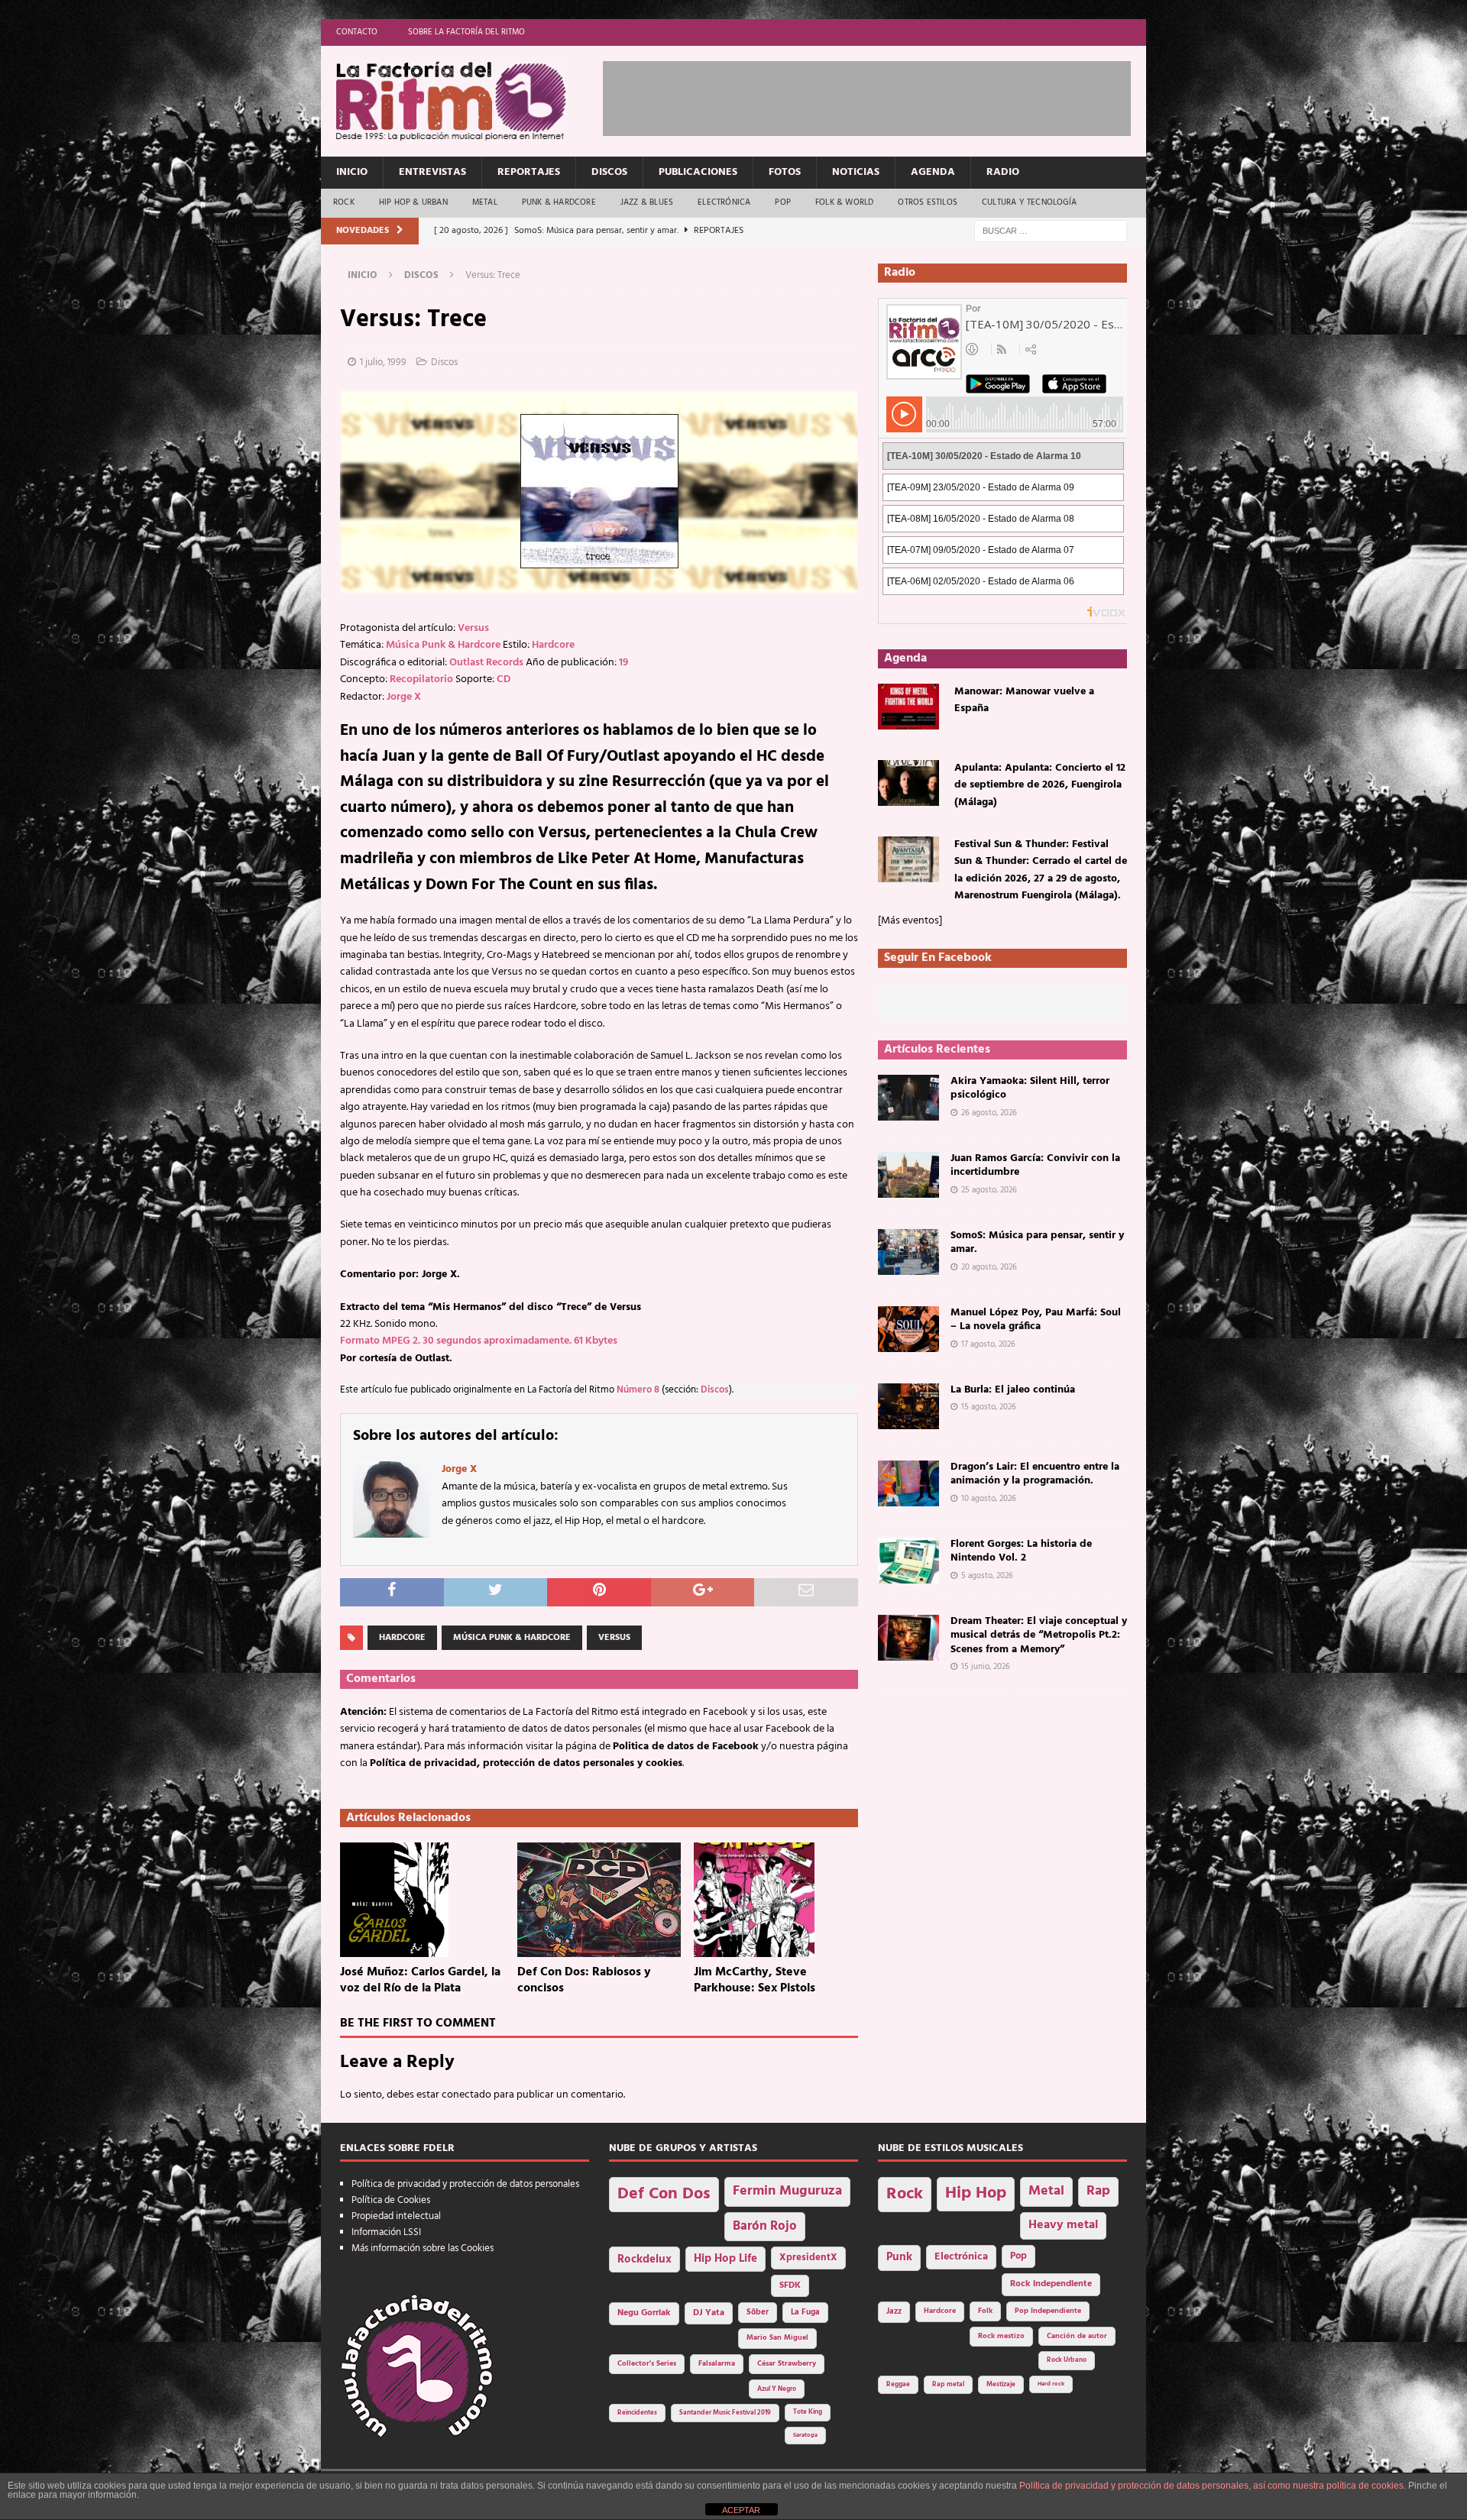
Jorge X (404, 697)
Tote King (808, 2412)
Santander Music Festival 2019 (725, 2413)
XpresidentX (808, 2258)
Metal (485, 202)
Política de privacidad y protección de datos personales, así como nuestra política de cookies (1211, 2486)
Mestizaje (1001, 2385)
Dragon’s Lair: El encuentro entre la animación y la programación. (1035, 1474)
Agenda (933, 172)
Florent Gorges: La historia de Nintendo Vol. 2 (1021, 1551)
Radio (1003, 172)
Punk (899, 2257)
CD (504, 679)
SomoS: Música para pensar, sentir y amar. (1037, 1242)
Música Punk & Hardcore (443, 645)
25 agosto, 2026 (989, 1190)
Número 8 (638, 1390)
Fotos (785, 172)
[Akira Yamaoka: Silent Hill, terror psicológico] (908, 1098)
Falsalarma (717, 2364)
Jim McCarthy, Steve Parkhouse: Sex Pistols (755, 1980)
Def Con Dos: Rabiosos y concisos (584, 1980)
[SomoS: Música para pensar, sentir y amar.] (908, 1252)
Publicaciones (698, 172)
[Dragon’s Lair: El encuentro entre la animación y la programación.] (908, 1483)
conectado (466, 2095)
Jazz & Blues (647, 202)
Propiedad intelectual (396, 2216)
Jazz (894, 2311)
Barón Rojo (765, 2226)
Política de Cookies (391, 2200)
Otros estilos (928, 202)
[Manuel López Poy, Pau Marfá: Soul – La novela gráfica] (908, 1329)
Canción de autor (1077, 2336)
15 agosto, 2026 (989, 1407)
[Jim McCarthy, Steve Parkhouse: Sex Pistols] (776, 1900)
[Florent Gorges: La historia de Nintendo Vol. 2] (908, 1561)
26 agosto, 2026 (989, 1113)
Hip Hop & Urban (413, 202)
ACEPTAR (741, 2510)
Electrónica (724, 202)
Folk (985, 2311)
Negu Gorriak (644, 2313)
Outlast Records (486, 663)
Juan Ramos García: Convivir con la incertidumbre (1035, 1165)
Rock (344, 202)
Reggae (898, 2384)
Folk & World (844, 202)
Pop (783, 202)
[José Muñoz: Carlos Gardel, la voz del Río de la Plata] (422, 1900)
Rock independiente (1051, 2284)
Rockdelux (644, 2260)
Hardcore (553, 645)
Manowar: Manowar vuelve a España (1024, 700)
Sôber (758, 2313)
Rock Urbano (1067, 2360)
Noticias (856, 172)
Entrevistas (432, 172)
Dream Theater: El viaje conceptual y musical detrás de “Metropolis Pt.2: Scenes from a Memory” (1039, 1635)
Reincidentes (637, 2413)
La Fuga (805, 2313)
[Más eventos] (910, 921)
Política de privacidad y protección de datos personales (465, 2184)
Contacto (357, 32)
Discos (609, 172)
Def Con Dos (664, 2194)
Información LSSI (386, 2232)
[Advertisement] (881, 95)
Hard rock (1051, 2384)
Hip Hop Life (725, 2259)
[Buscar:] (1051, 231)
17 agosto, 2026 (988, 1344)
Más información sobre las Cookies (423, 2248)
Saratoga (805, 2435)
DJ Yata (709, 2313)
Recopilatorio (421, 679)
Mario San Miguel (777, 2338)
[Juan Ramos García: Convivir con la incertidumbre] (908, 1175)
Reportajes (529, 172)
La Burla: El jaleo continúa (1013, 1390)
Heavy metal (1063, 2225)
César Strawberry (787, 2364)
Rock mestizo (1001, 2336)
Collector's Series (647, 2364)
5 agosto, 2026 (987, 1576)
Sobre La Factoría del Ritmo (466, 32)
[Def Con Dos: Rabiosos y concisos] (599, 1900)
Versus (473, 628)
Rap (1098, 2191)
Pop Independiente (1048, 2311)
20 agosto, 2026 (989, 1267)
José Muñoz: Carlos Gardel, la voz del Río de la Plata (420, 1980)
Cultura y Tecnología (1029, 202)
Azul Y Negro (777, 2389)
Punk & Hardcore (559, 202)
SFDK (790, 2285)
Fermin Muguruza (787, 2191)
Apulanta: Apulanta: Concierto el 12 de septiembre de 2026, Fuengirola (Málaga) (1040, 785)
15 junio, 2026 (986, 1667)
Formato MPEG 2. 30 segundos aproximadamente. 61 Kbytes (479, 1341)
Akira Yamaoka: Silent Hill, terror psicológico (1030, 1088)
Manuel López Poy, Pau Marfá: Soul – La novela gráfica (1036, 1320)
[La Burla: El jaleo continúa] (908, 1406)
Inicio (352, 172)
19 (623, 663)
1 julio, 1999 (383, 362)
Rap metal (948, 2384)
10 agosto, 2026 (989, 1499)
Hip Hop (976, 2193)
